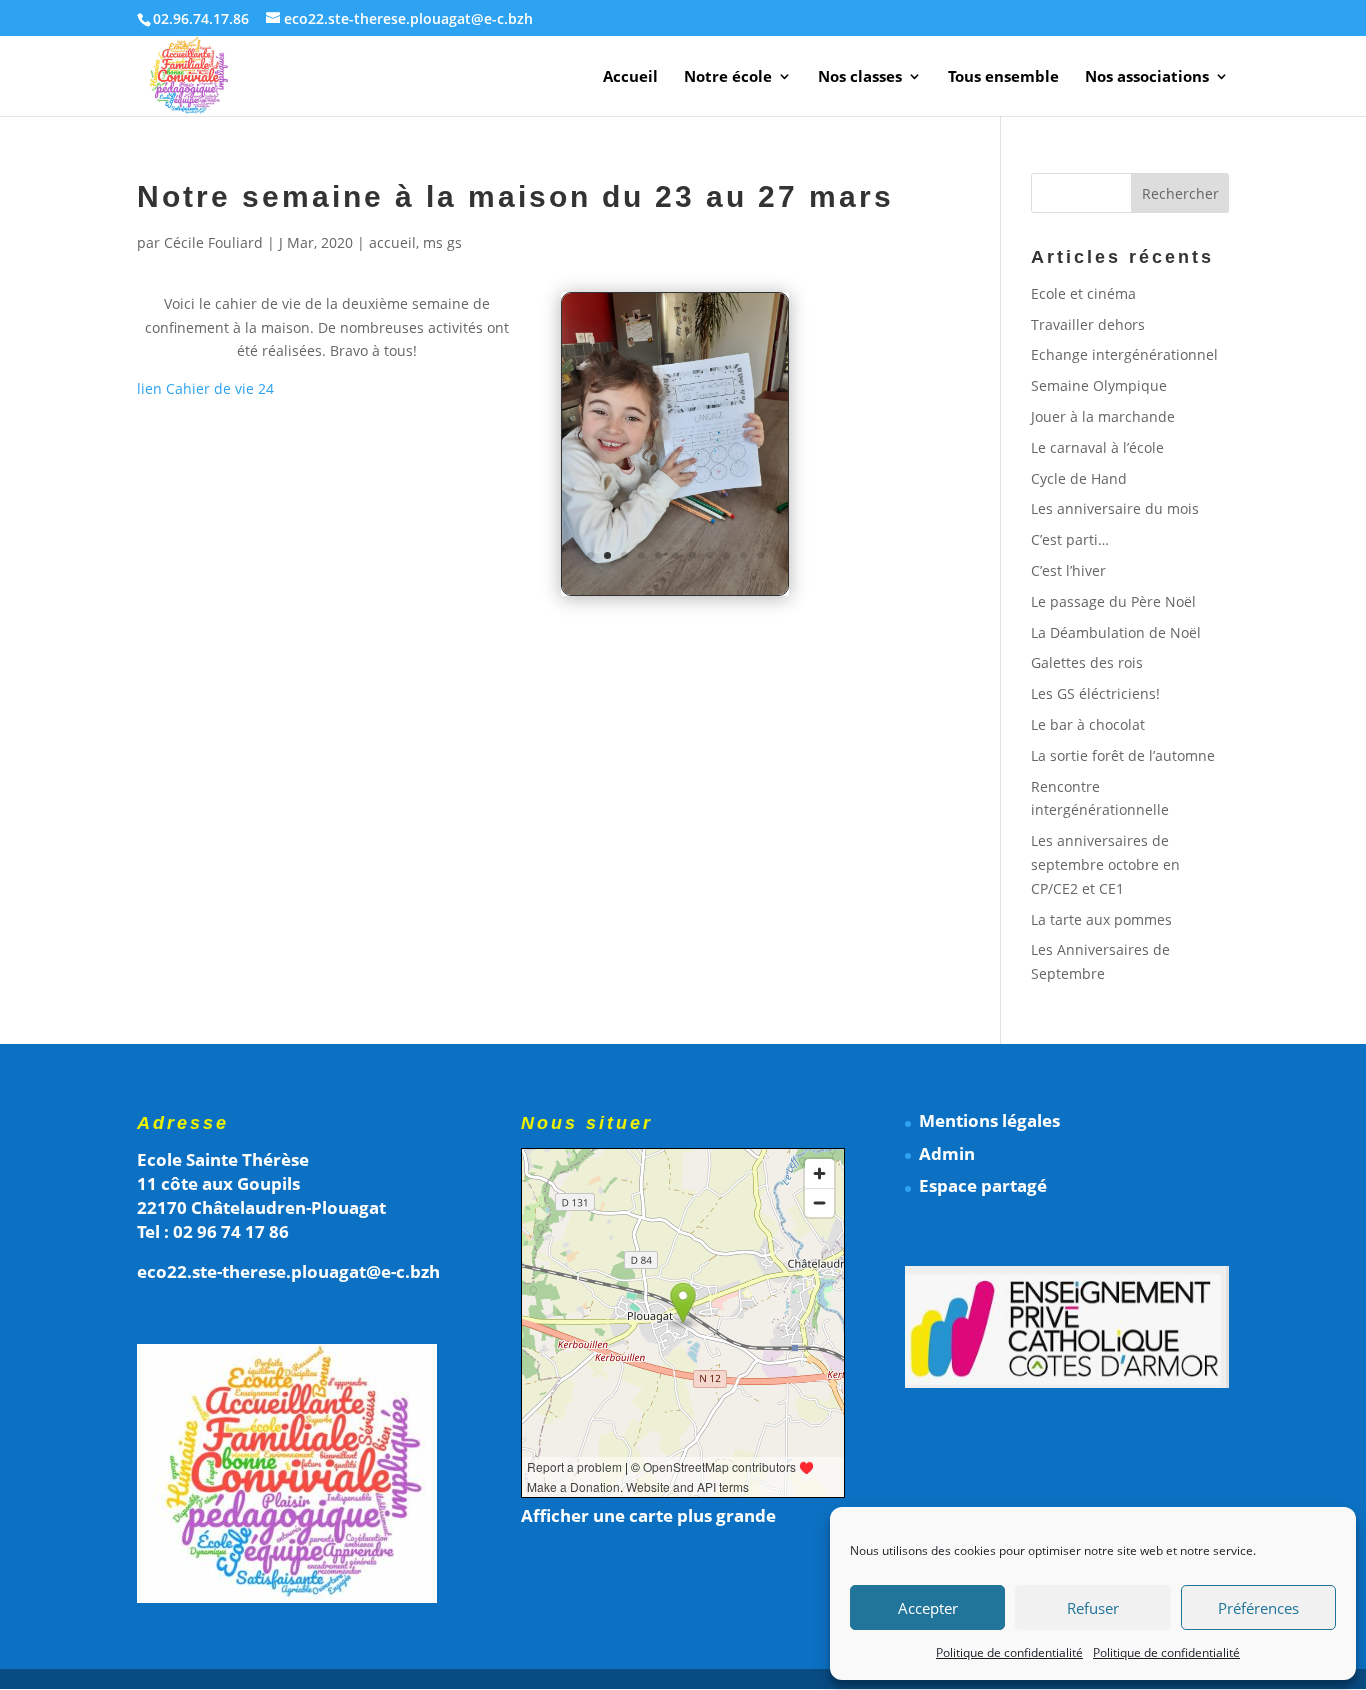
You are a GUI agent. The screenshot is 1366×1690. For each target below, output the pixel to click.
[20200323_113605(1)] (675, 594)
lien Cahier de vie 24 (205, 388)
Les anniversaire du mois (1115, 508)
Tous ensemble (1003, 77)
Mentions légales (989, 1120)
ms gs (442, 242)
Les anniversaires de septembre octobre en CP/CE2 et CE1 (1105, 864)
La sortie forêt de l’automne (1123, 755)
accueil (392, 242)
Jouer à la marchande (1103, 416)
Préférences (1258, 1608)
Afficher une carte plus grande (648, 1515)
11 (760, 555)
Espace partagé (983, 1185)
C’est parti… (1070, 539)
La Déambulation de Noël (1116, 632)
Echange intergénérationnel (1124, 354)
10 (743, 555)
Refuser (1093, 1608)
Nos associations (1147, 77)
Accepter (928, 1608)
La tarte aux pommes (1101, 919)
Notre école (728, 77)
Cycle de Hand (1079, 478)
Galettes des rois (1087, 662)
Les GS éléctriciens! (1095, 693)
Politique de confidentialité (1009, 1652)
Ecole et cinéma (1083, 293)
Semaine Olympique (1099, 385)
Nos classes (860, 77)
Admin (947, 1153)
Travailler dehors (1088, 324)
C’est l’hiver (1068, 570)
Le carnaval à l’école (1097, 447)
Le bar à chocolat (1088, 724)
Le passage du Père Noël (1113, 601)
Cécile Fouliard (213, 242)
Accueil (630, 77)
